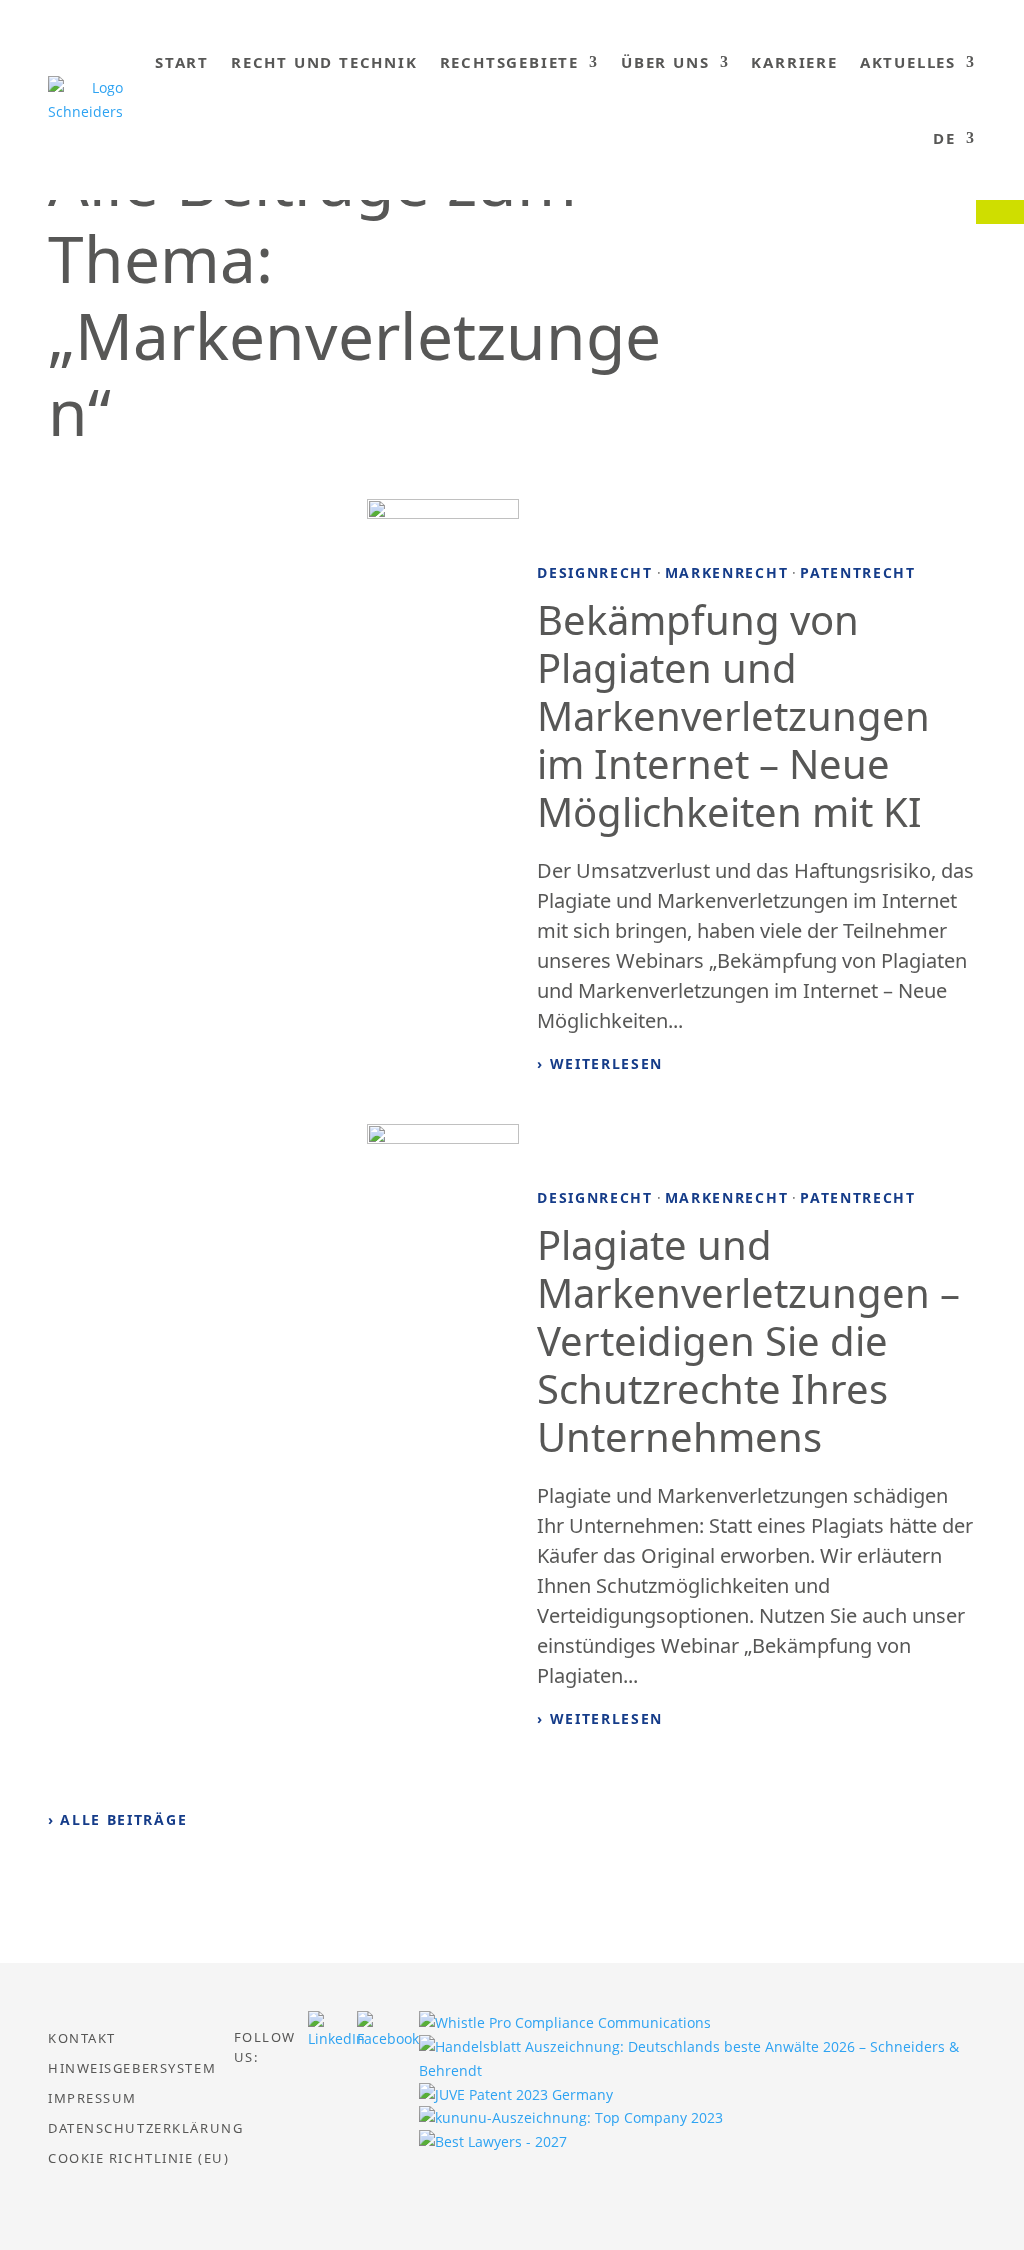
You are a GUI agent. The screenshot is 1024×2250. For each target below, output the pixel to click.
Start (182, 62)
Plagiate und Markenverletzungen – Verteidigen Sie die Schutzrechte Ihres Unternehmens (748, 1340)
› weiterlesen (600, 1063)
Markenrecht (726, 572)
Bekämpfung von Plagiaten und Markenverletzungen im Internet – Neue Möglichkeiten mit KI (733, 715)
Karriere (794, 62)
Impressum (92, 2099)
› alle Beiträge (117, 1819)
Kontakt (82, 2039)
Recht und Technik (324, 62)
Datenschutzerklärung (145, 2129)
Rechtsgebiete (509, 62)
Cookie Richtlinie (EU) (138, 2159)
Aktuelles (908, 62)
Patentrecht (857, 572)
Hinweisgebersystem (132, 2069)
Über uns (665, 62)
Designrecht (594, 572)
